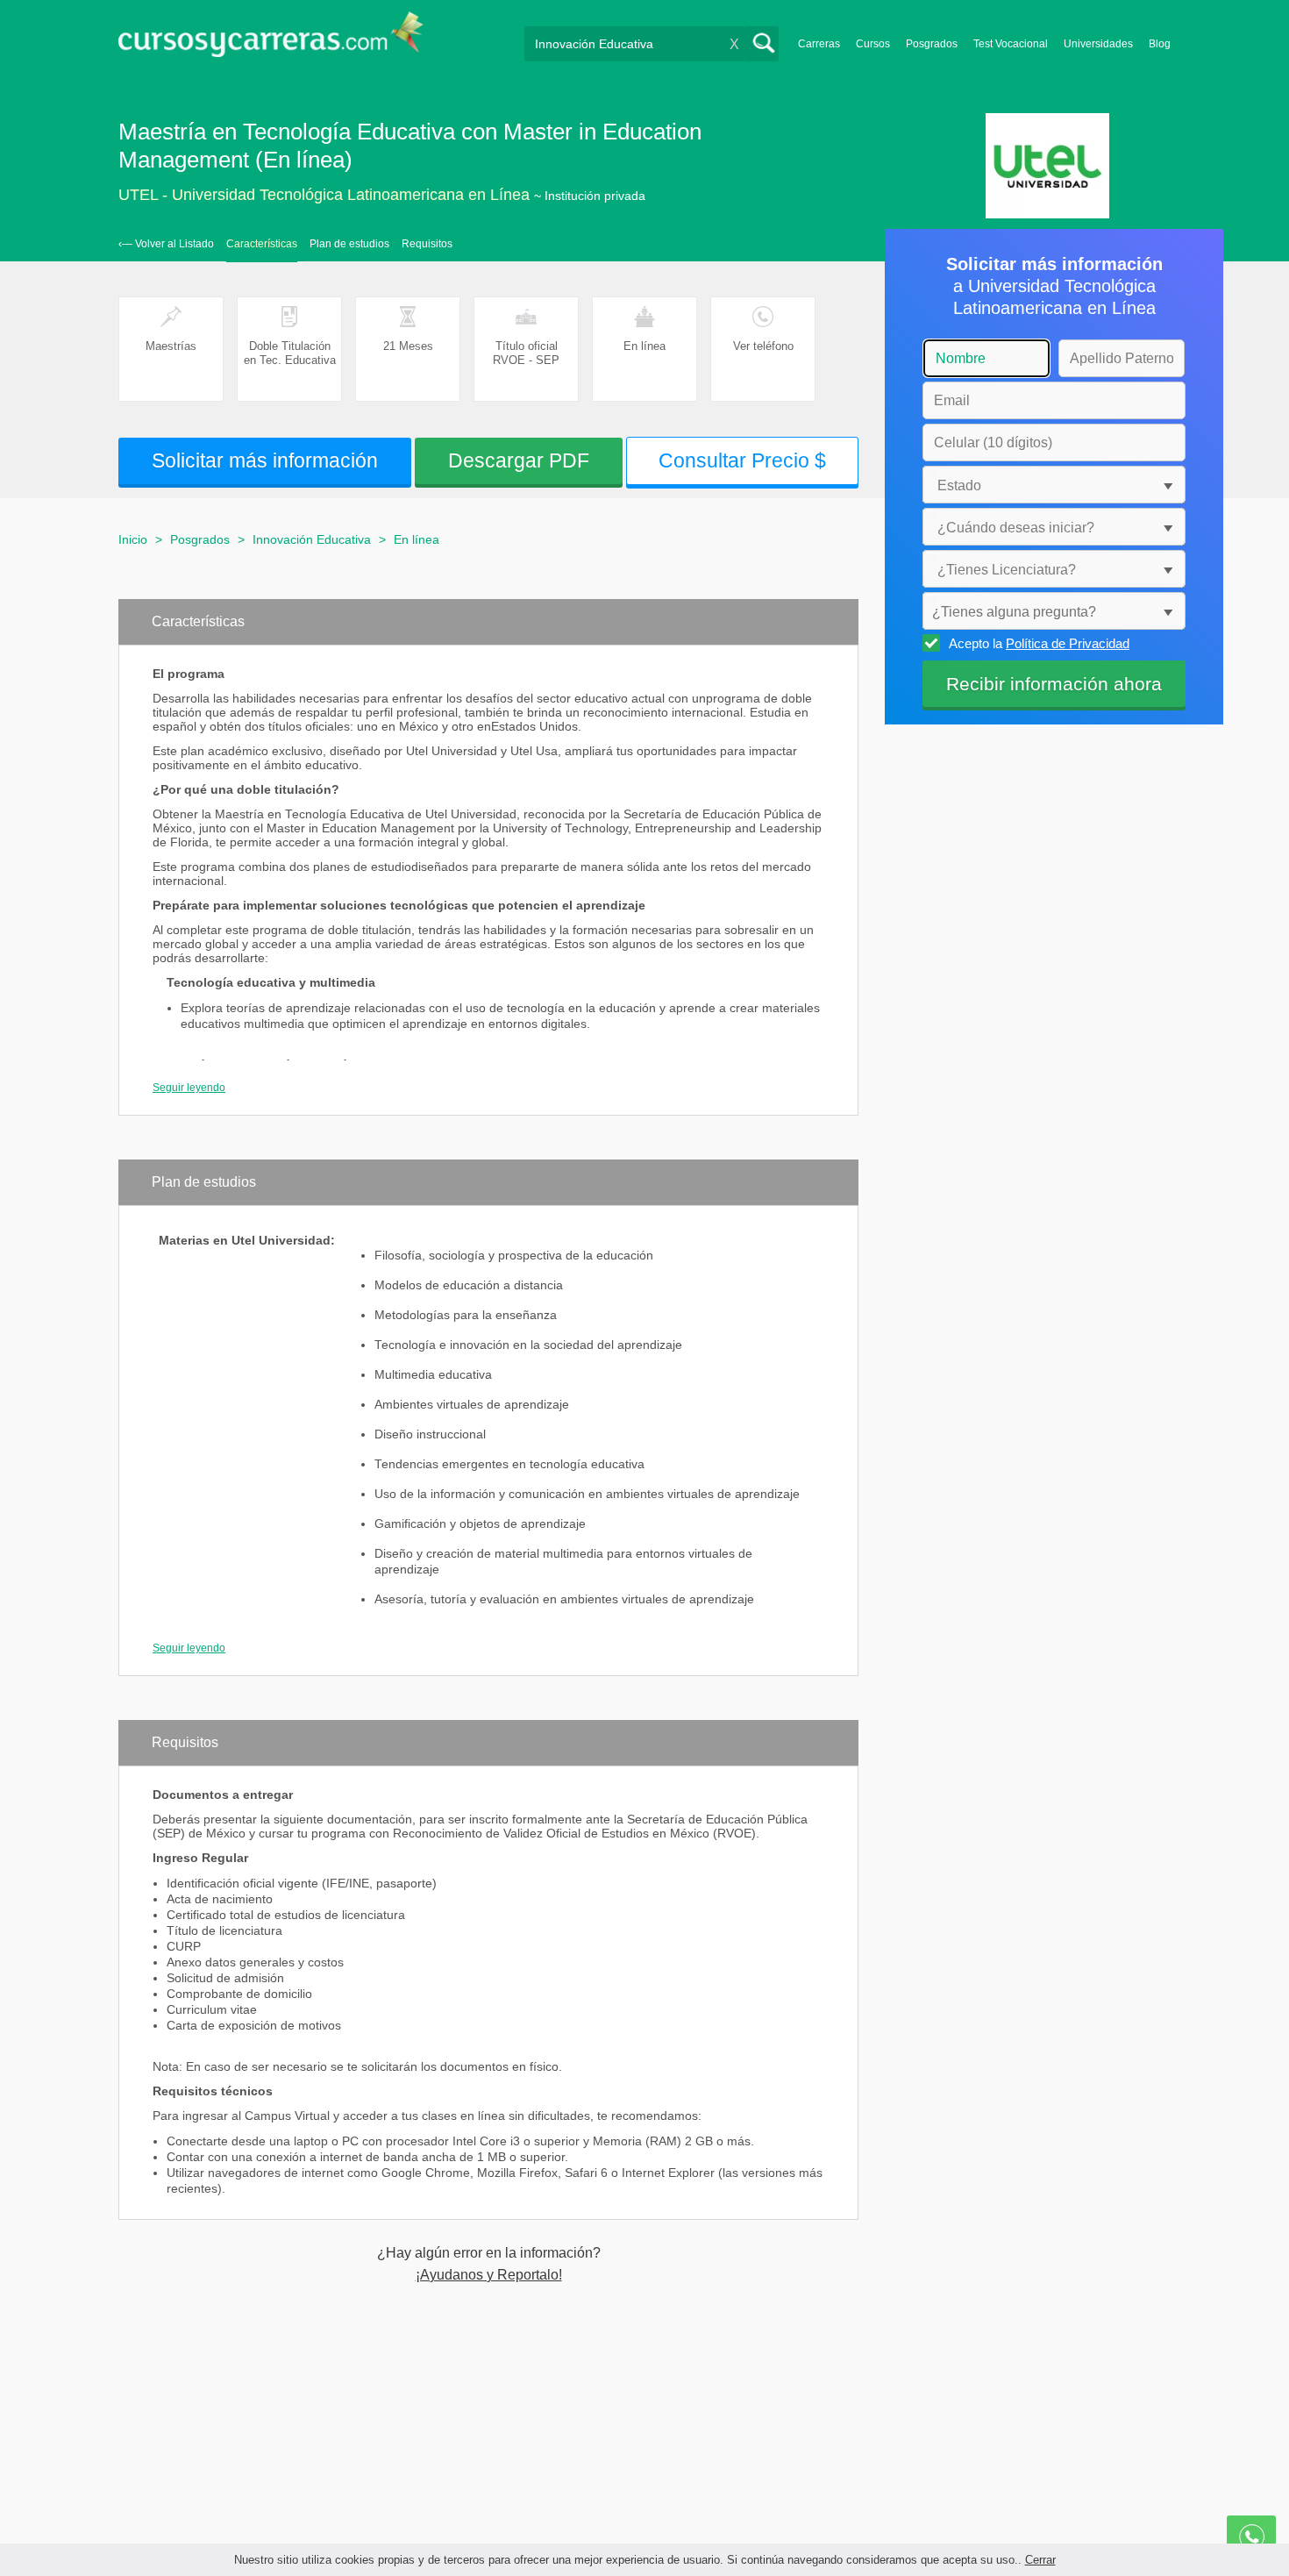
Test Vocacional (1011, 44)
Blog (1160, 44)
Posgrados (932, 44)
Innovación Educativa (312, 539)
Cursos (873, 44)
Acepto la (1039, 643)
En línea (417, 539)
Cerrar (1040, 2560)
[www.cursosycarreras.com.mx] (271, 40)
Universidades (1098, 44)
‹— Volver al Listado (166, 244)
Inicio (133, 539)
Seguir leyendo (189, 1088)
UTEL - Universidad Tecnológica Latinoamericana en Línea (324, 195)
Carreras (819, 44)
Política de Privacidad (1068, 643)
